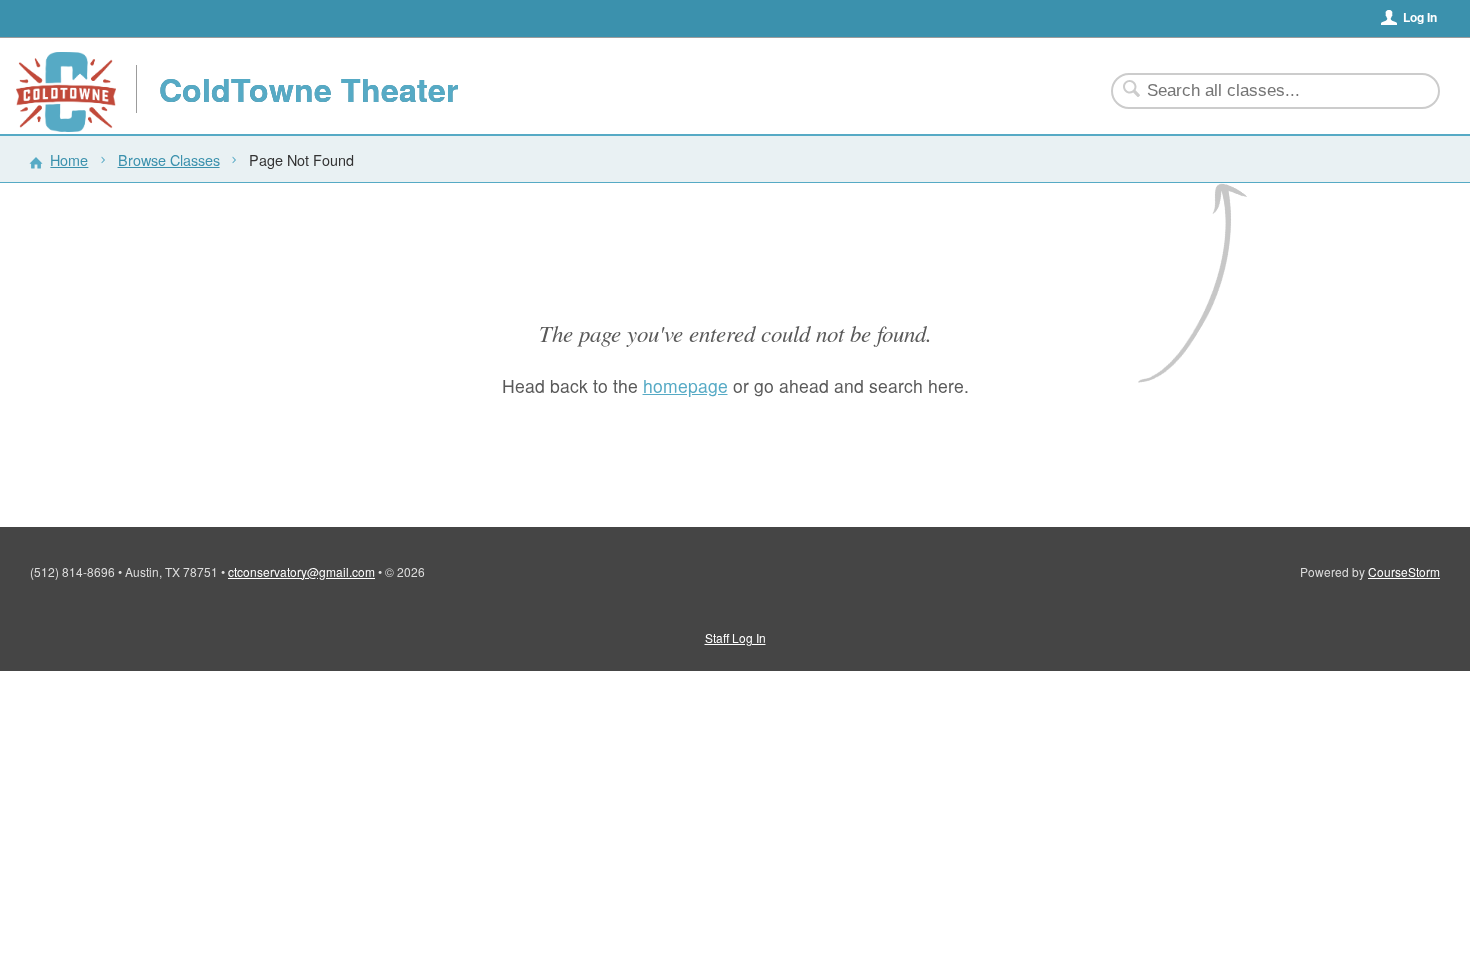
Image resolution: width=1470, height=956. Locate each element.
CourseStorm (1404, 571)
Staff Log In (735, 637)
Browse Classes (169, 159)
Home (69, 159)
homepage (685, 385)
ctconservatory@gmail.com (301, 571)
